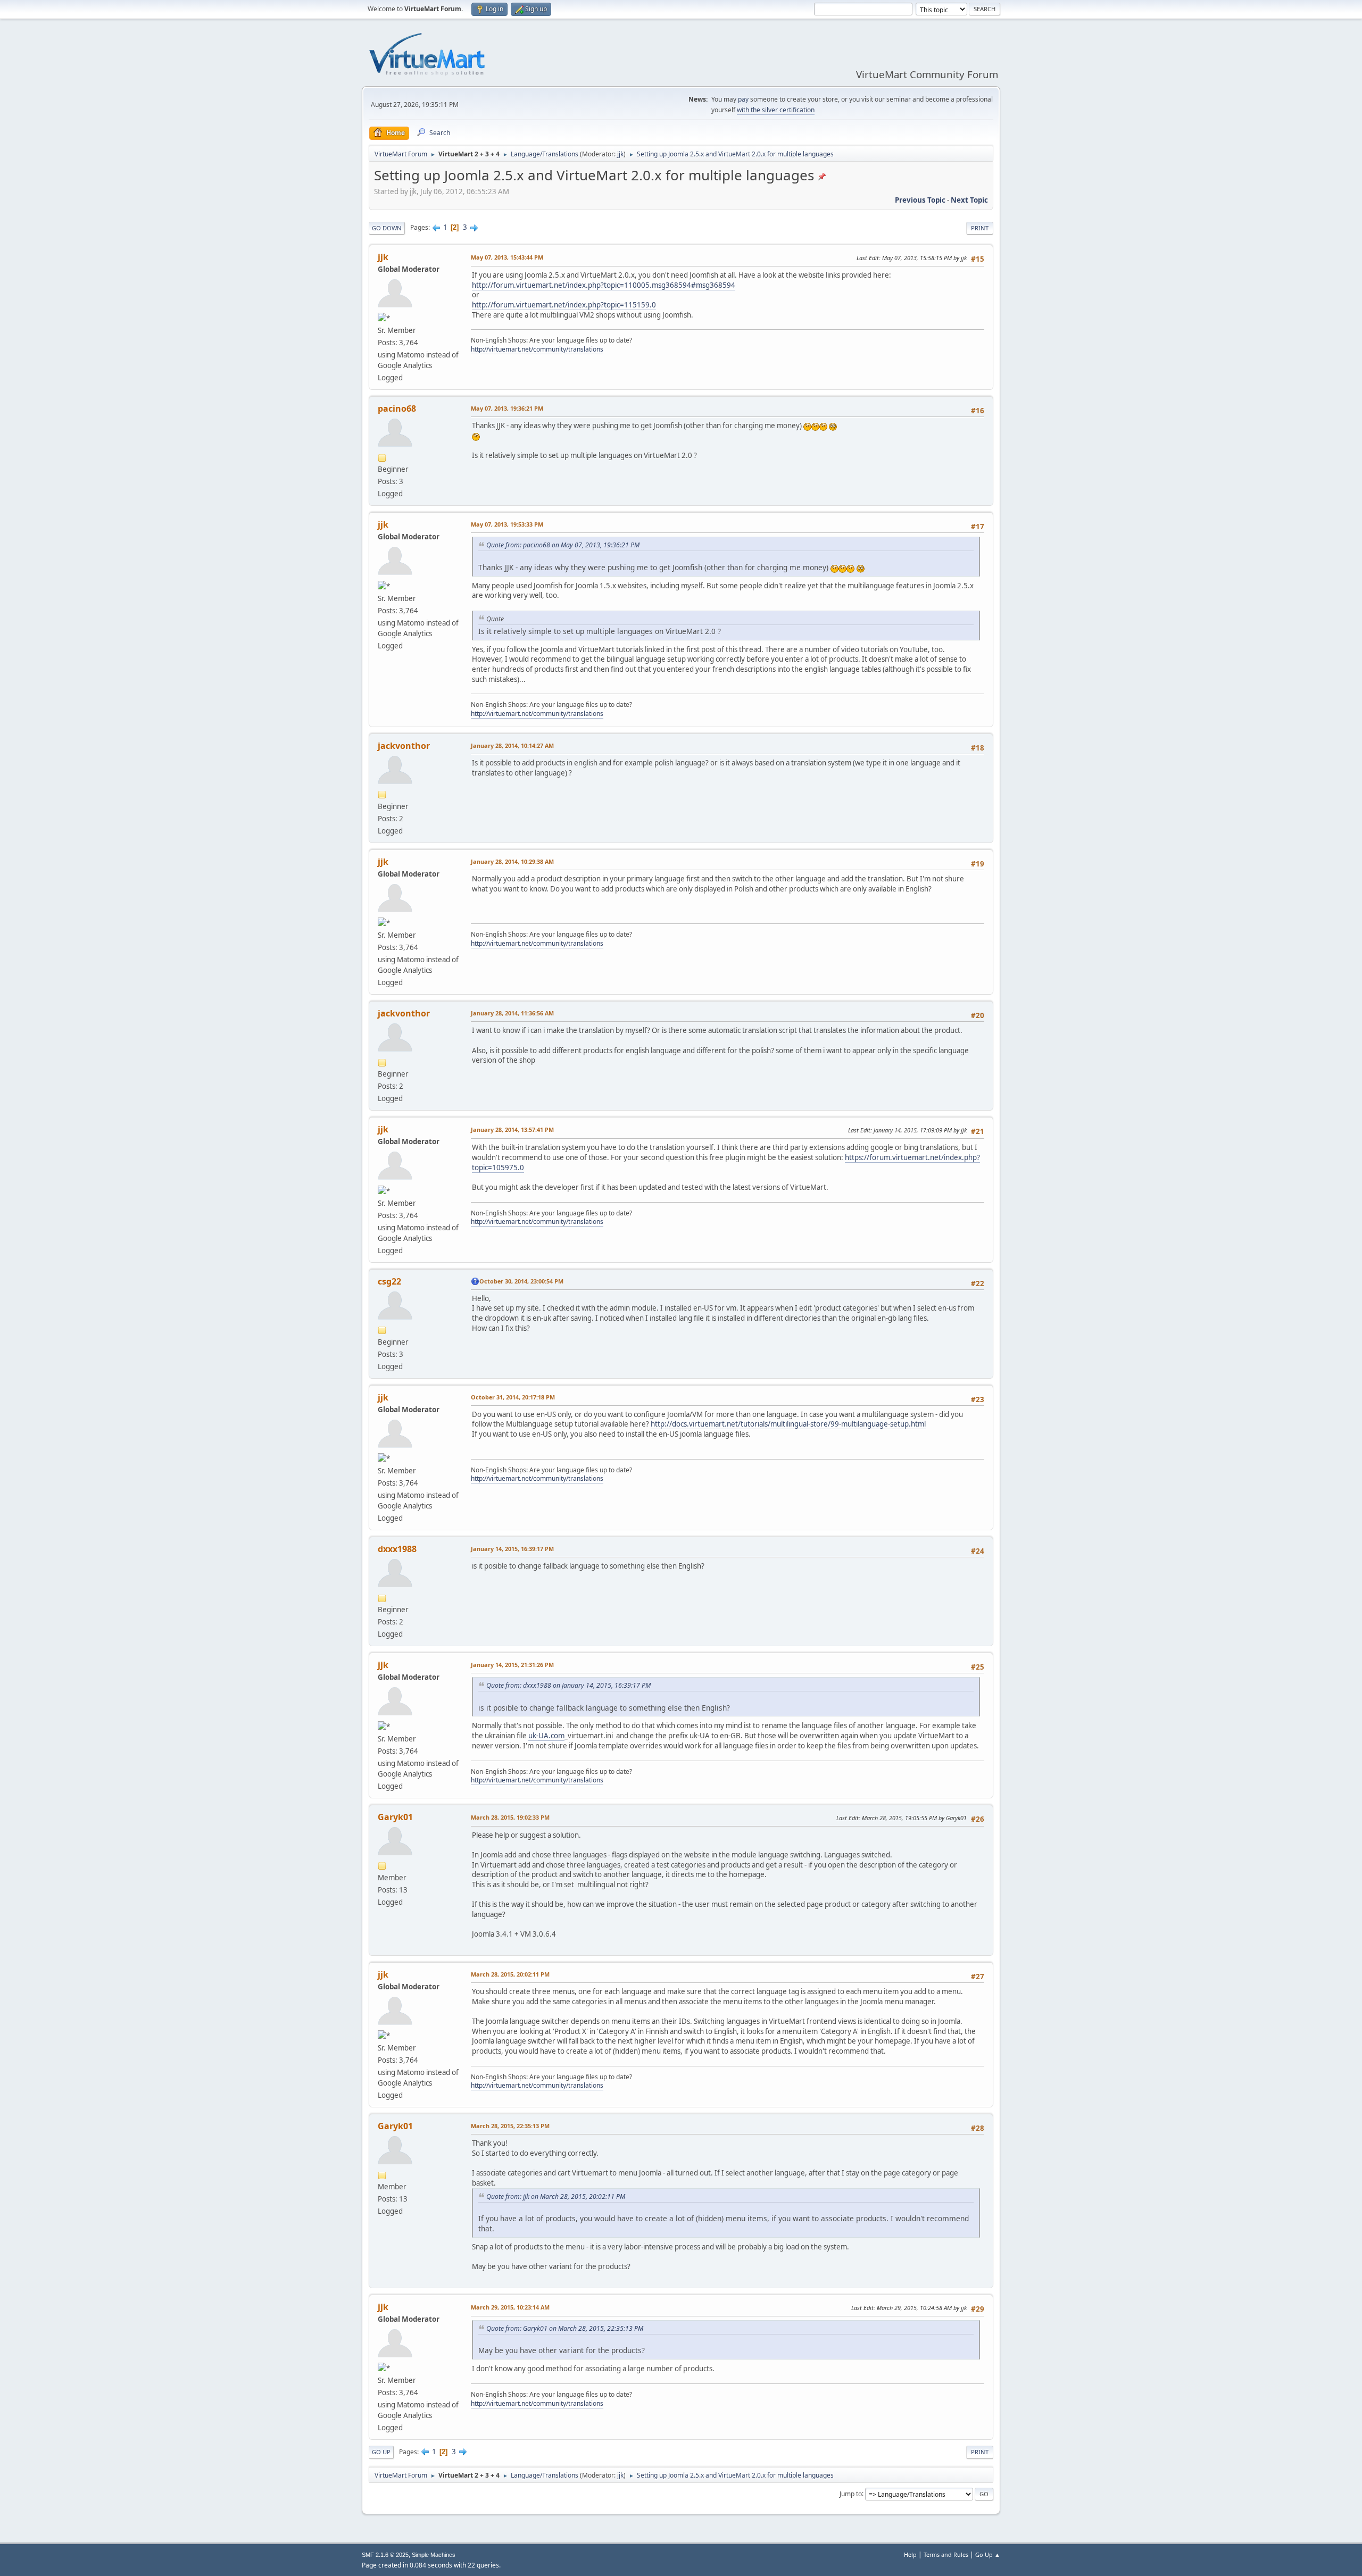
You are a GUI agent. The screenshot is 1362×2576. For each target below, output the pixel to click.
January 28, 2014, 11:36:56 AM (512, 1013)
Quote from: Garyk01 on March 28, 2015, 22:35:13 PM (565, 2328)
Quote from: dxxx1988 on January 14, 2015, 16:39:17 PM (568, 1685)
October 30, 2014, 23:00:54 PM (521, 1281)
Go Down (387, 228)
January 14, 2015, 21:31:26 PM (512, 1665)
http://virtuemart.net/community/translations (537, 349)
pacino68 (397, 409)
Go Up (381, 2452)
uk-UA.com (546, 1736)
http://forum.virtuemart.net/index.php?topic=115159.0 (564, 305)
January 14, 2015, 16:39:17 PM (512, 1549)
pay (743, 99)
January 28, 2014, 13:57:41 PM (512, 1129)
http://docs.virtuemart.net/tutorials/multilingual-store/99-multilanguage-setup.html (788, 1424)
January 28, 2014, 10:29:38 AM (512, 861)
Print (980, 228)
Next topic (969, 200)
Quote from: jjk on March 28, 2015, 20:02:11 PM (556, 2196)
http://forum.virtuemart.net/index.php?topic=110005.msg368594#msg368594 (604, 285)
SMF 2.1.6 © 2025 (385, 2555)
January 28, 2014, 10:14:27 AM (512, 745)
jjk (620, 154)
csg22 (389, 1281)
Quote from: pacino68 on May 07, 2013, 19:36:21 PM (563, 545)
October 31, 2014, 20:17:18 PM (513, 1397)
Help (910, 2554)
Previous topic (920, 200)
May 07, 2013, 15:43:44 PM (507, 257)
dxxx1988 (397, 1549)
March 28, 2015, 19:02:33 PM (510, 1817)
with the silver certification (776, 110)
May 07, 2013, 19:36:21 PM (507, 408)
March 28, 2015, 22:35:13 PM (510, 2126)
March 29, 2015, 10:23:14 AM (510, 2307)
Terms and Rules (946, 2554)
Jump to (851, 2493)
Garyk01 (395, 1817)
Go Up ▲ (988, 2554)
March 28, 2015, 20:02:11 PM (510, 1974)
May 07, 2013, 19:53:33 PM (507, 524)
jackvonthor (404, 746)
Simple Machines (434, 2555)
